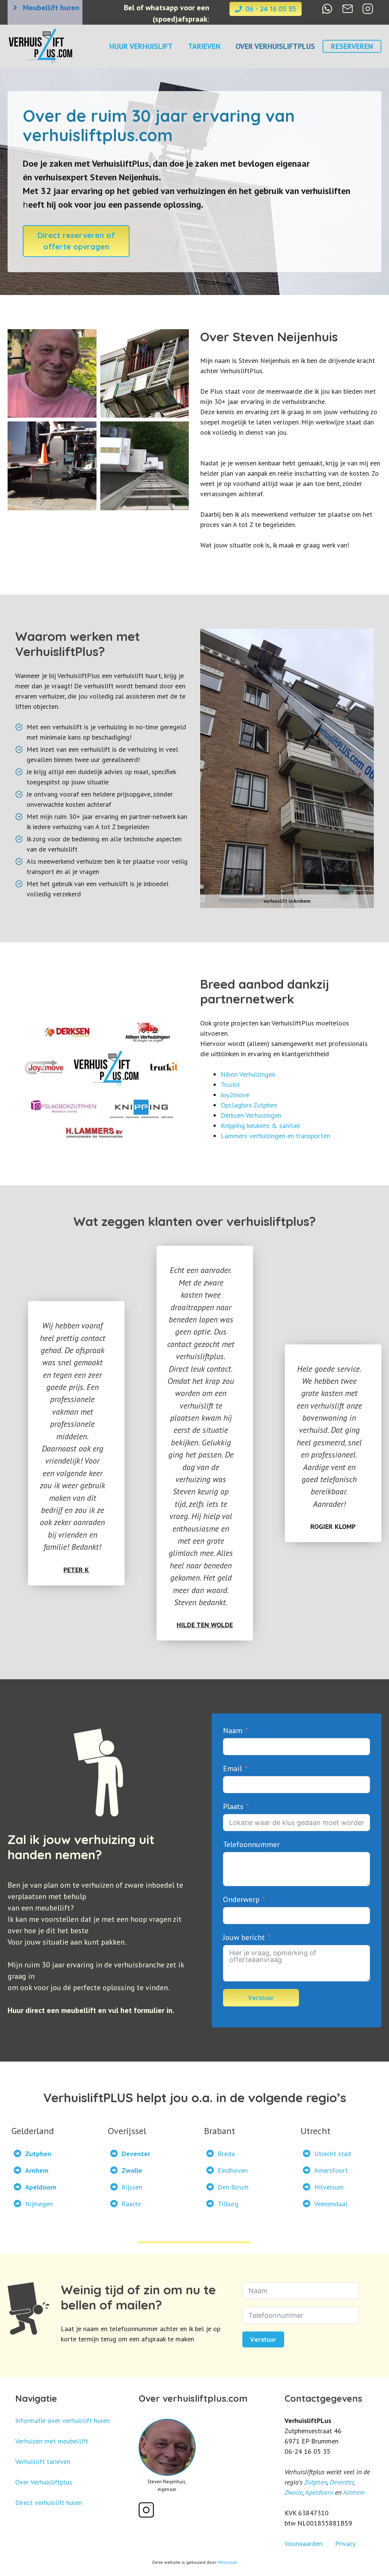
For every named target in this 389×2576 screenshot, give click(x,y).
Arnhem (354, 2492)
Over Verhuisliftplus (44, 2482)
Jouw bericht (244, 1937)
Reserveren (352, 46)
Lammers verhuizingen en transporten (275, 1136)
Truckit (230, 1085)
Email (232, 1768)
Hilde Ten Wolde (205, 1625)
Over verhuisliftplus (275, 46)
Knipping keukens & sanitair (261, 1126)
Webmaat (227, 2562)
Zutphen (316, 2482)
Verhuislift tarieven (43, 2462)
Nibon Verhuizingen (248, 1074)
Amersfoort (331, 2170)
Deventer (342, 2482)
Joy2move (235, 1095)
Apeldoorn (319, 2492)
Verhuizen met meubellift (52, 2441)
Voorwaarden (304, 2544)
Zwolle (294, 2492)
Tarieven (204, 46)
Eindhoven (233, 2170)
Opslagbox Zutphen (249, 1105)
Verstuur (261, 1998)
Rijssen (132, 2187)
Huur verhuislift (141, 46)
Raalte (131, 2204)
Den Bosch (233, 2187)
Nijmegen (39, 2204)
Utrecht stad (333, 2154)
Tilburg (228, 2204)
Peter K (76, 1570)
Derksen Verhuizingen (251, 1115)
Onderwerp (241, 1899)
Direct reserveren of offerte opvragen (76, 241)
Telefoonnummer (251, 1844)
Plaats (234, 1806)
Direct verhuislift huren (49, 2503)
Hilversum (329, 2187)
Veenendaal (331, 2204)
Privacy (345, 2544)
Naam (233, 1730)
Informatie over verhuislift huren (62, 2421)
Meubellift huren (51, 8)
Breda (226, 2154)
